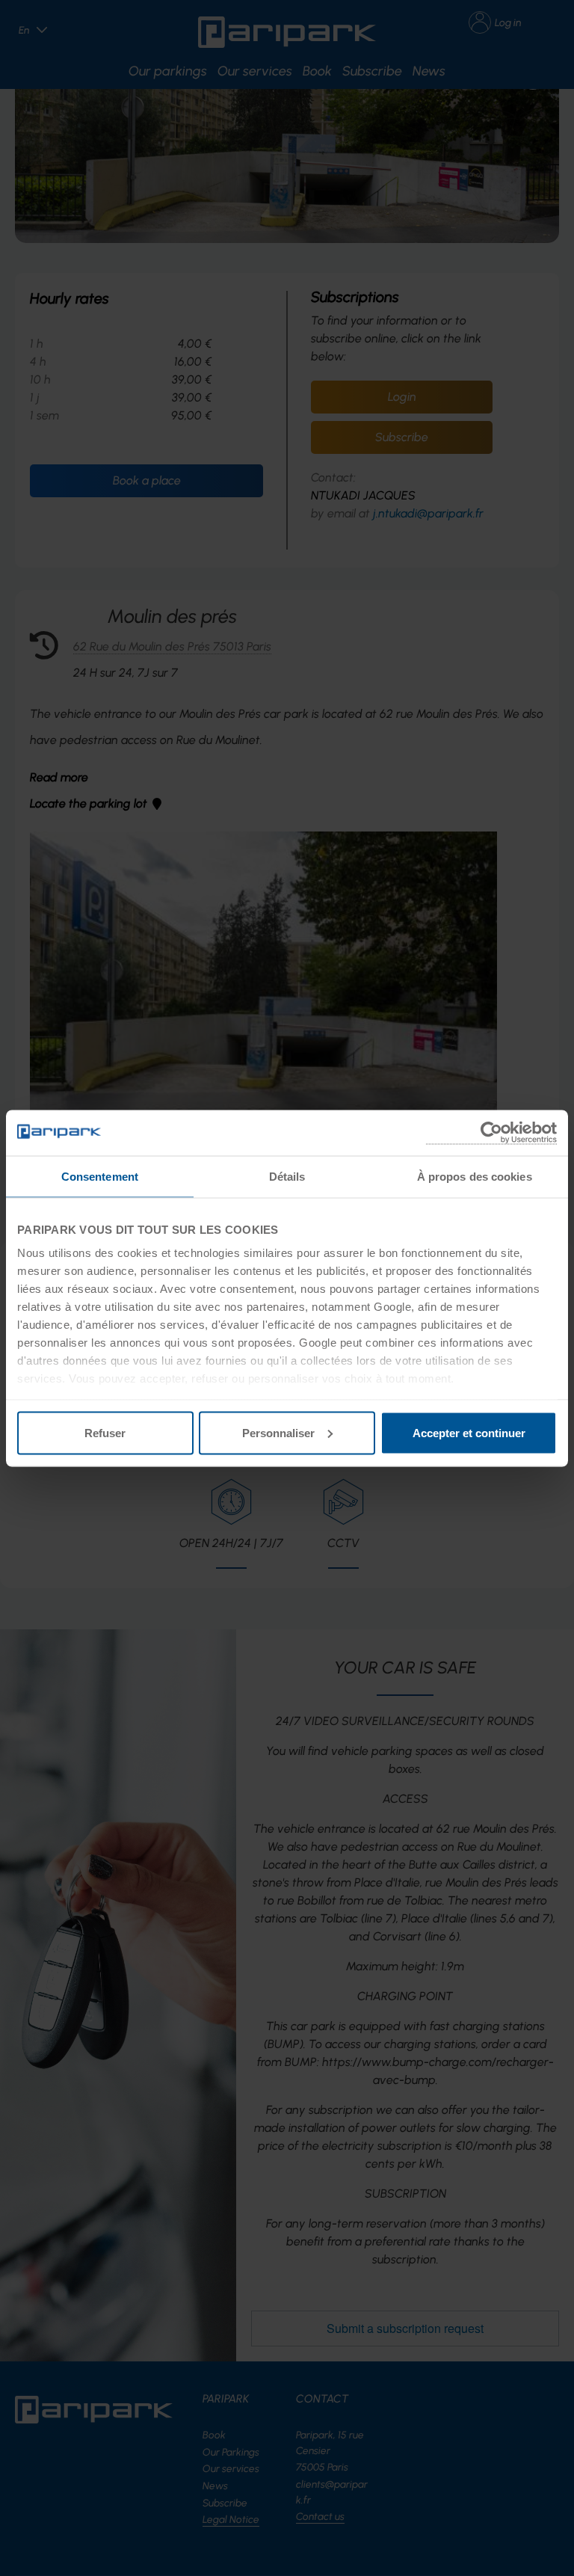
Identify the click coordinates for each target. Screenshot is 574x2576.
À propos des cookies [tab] (475, 1176)
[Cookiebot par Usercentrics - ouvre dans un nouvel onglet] (491, 1132)
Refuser (105, 1432)
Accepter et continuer (469, 1432)
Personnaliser (278, 1432)
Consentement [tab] (100, 1176)
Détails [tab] (287, 1176)
